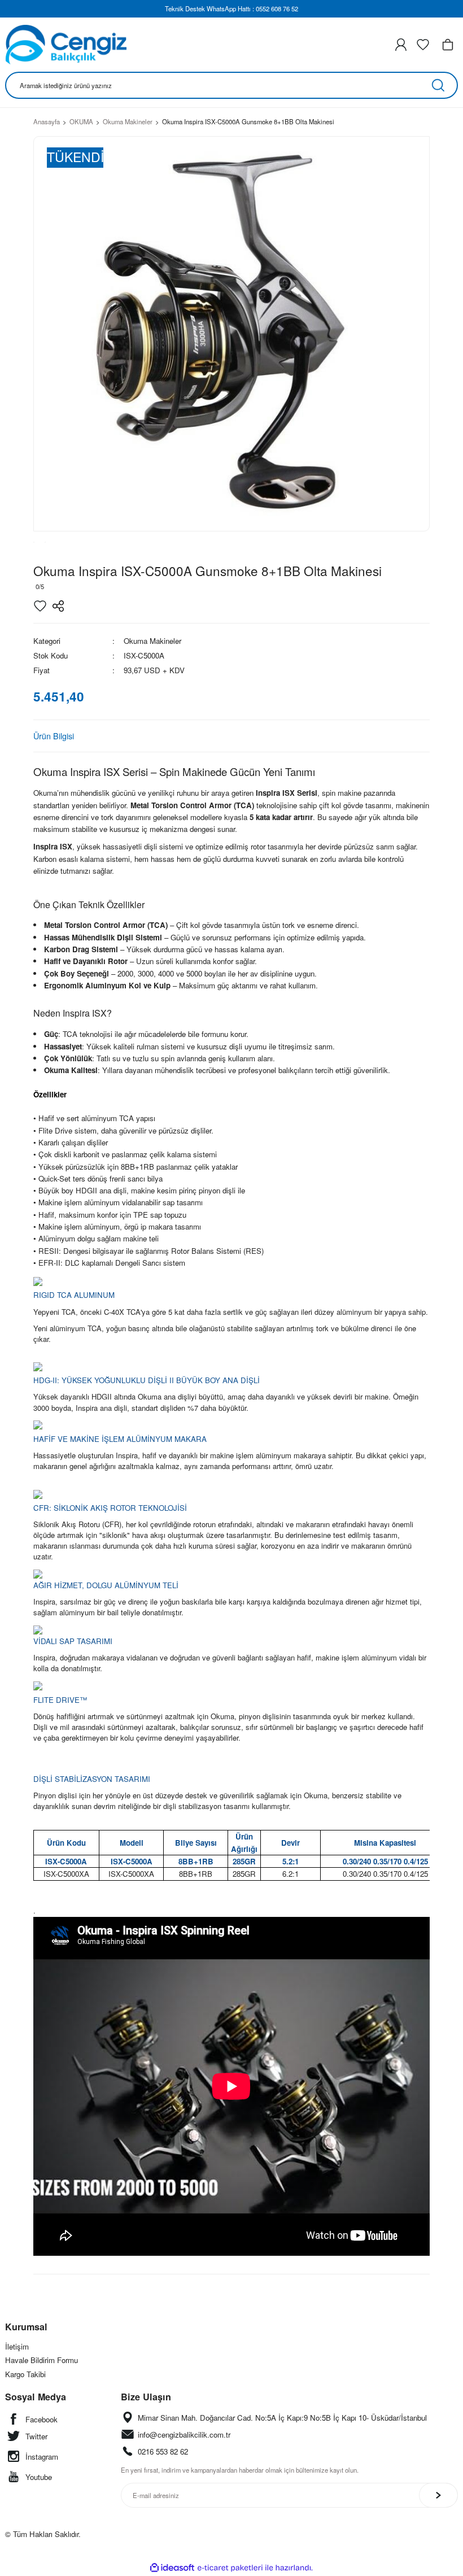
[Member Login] (401, 45)
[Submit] (438, 2495)
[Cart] (448, 45)
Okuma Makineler (152, 641)
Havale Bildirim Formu (42, 2360)
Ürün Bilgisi (54, 736)
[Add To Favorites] (40, 606)
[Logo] (66, 45)
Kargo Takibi (25, 2374)
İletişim (17, 2346)
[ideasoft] (172, 2568)
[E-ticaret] (230, 2568)
